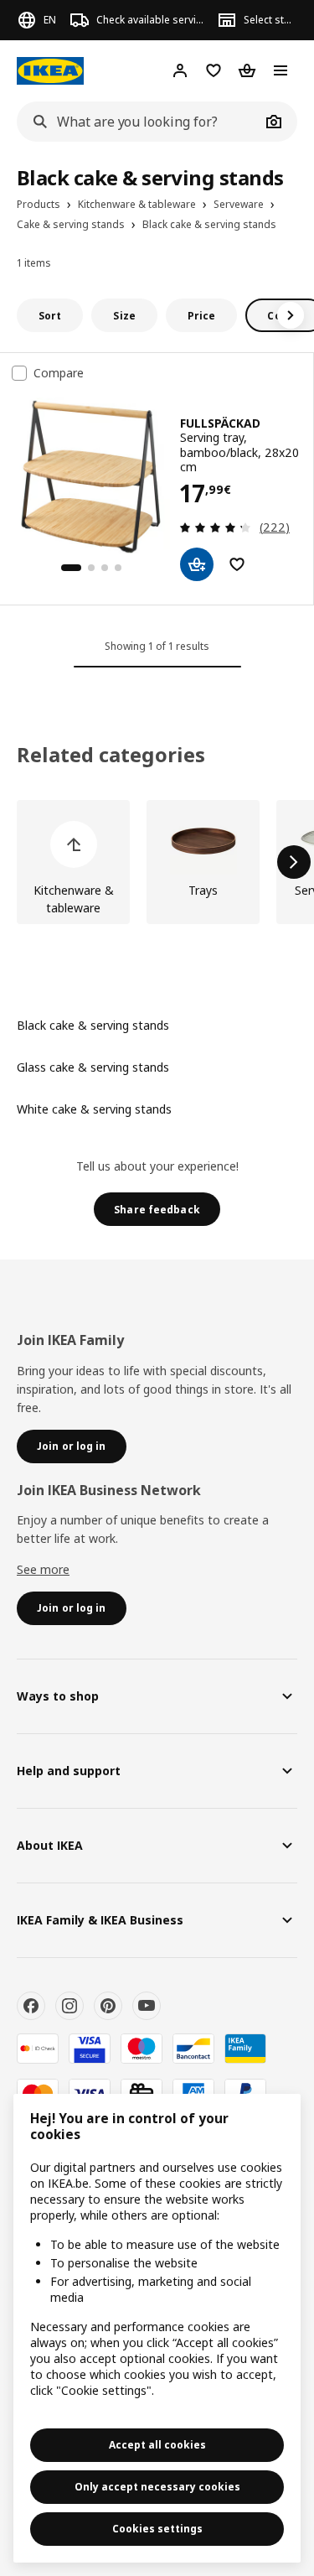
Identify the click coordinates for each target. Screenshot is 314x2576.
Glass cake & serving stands (93, 1067)
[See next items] (291, 315)
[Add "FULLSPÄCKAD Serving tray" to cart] (197, 564)
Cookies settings (157, 2529)
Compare (59, 373)
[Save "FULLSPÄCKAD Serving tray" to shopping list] (237, 564)
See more (43, 1569)
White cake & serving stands (94, 1109)
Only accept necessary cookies (157, 2487)
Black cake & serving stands (93, 1025)
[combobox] (139, 122)
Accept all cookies (157, 2445)
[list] (157, 862)
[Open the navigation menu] (281, 70)
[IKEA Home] (50, 71)
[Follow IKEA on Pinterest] (108, 2006)
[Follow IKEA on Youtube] (147, 2006)
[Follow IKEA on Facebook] (31, 2006)
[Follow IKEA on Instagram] (69, 2006)
